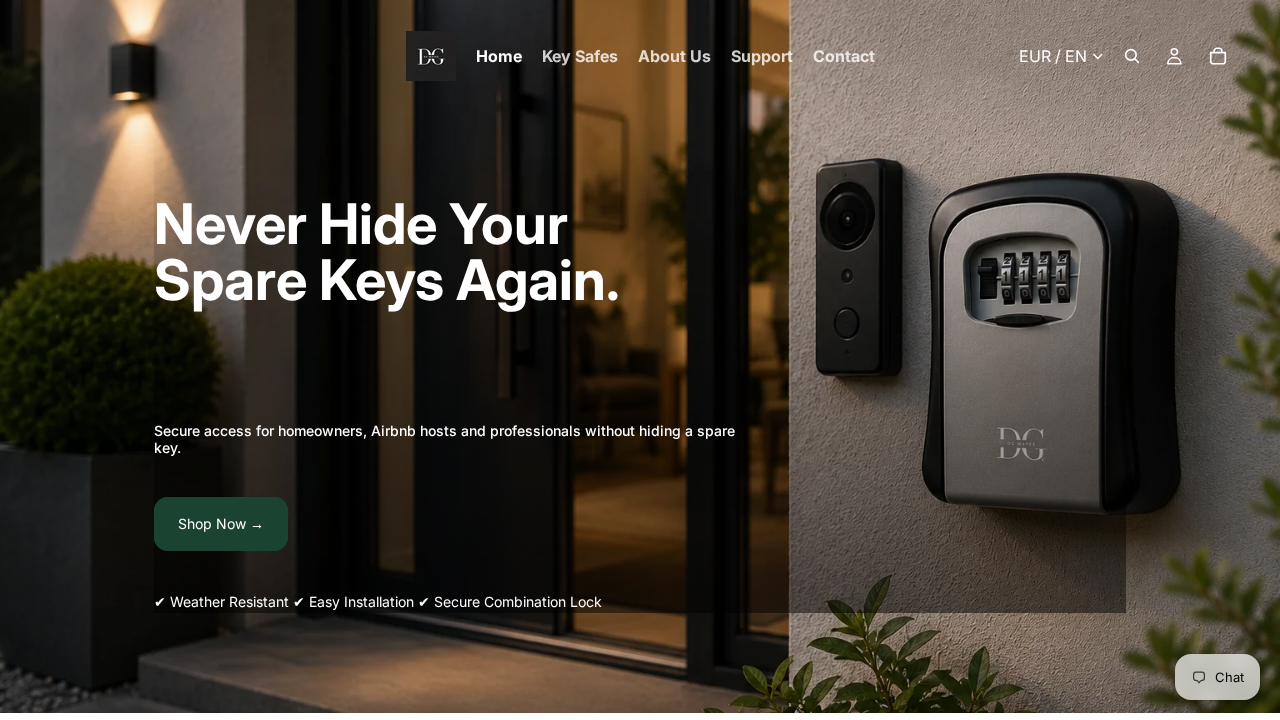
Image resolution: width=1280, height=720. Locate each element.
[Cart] (1218, 56)
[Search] (1132, 56)
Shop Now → (221, 523)
